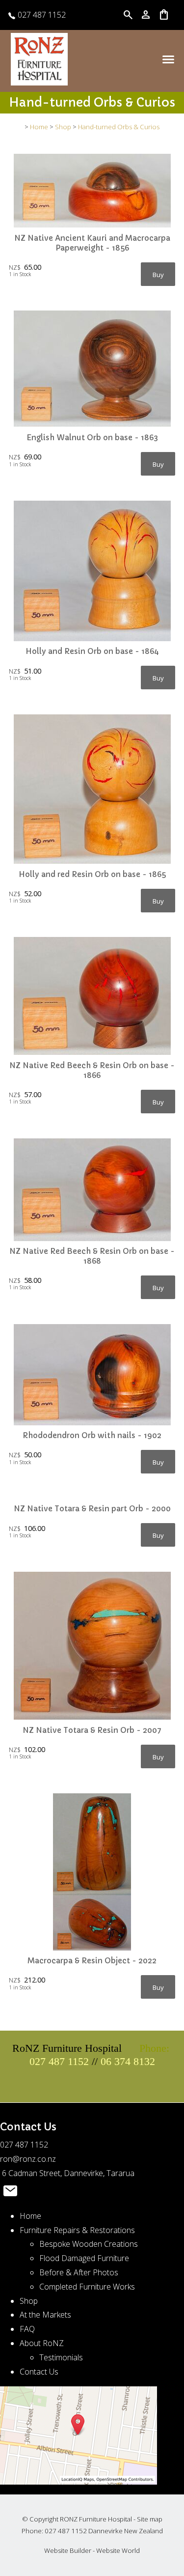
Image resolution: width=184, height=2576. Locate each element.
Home (39, 127)
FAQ (27, 2329)
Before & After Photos (79, 2272)
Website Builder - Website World (92, 2550)
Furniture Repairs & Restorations (77, 2230)
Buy (158, 275)
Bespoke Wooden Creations (89, 2244)
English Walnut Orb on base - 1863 (92, 438)
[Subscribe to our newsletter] (10, 2193)
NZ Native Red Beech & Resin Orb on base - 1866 (92, 1070)
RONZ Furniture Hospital (96, 2519)
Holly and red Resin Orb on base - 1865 (92, 874)
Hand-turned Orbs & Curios (119, 127)
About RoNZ (42, 2343)
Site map (150, 2519)
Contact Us (39, 2372)
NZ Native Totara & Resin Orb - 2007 (92, 1730)
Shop (63, 127)
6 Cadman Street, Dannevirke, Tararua (67, 2173)
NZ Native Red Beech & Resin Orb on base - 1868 (92, 1256)
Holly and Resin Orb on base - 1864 (92, 651)
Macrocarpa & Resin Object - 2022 (92, 1961)
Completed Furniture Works (87, 2287)
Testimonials (61, 2357)
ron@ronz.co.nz (28, 2159)
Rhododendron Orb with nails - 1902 (92, 1435)
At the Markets (45, 2315)
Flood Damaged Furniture (84, 2258)
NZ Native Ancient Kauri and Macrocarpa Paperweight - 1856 (92, 243)
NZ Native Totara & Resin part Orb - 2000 (92, 1509)
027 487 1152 (41, 15)
